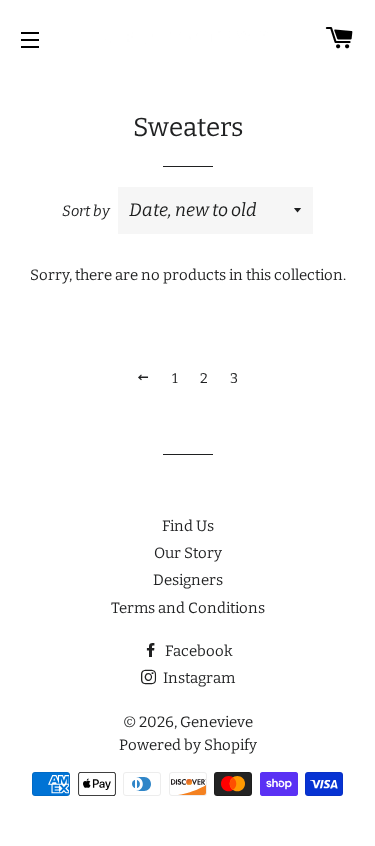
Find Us (188, 526)
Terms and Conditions (188, 608)
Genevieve (216, 722)
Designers (188, 580)
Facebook (197, 651)
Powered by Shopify (188, 745)
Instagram (197, 678)
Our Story (188, 553)
